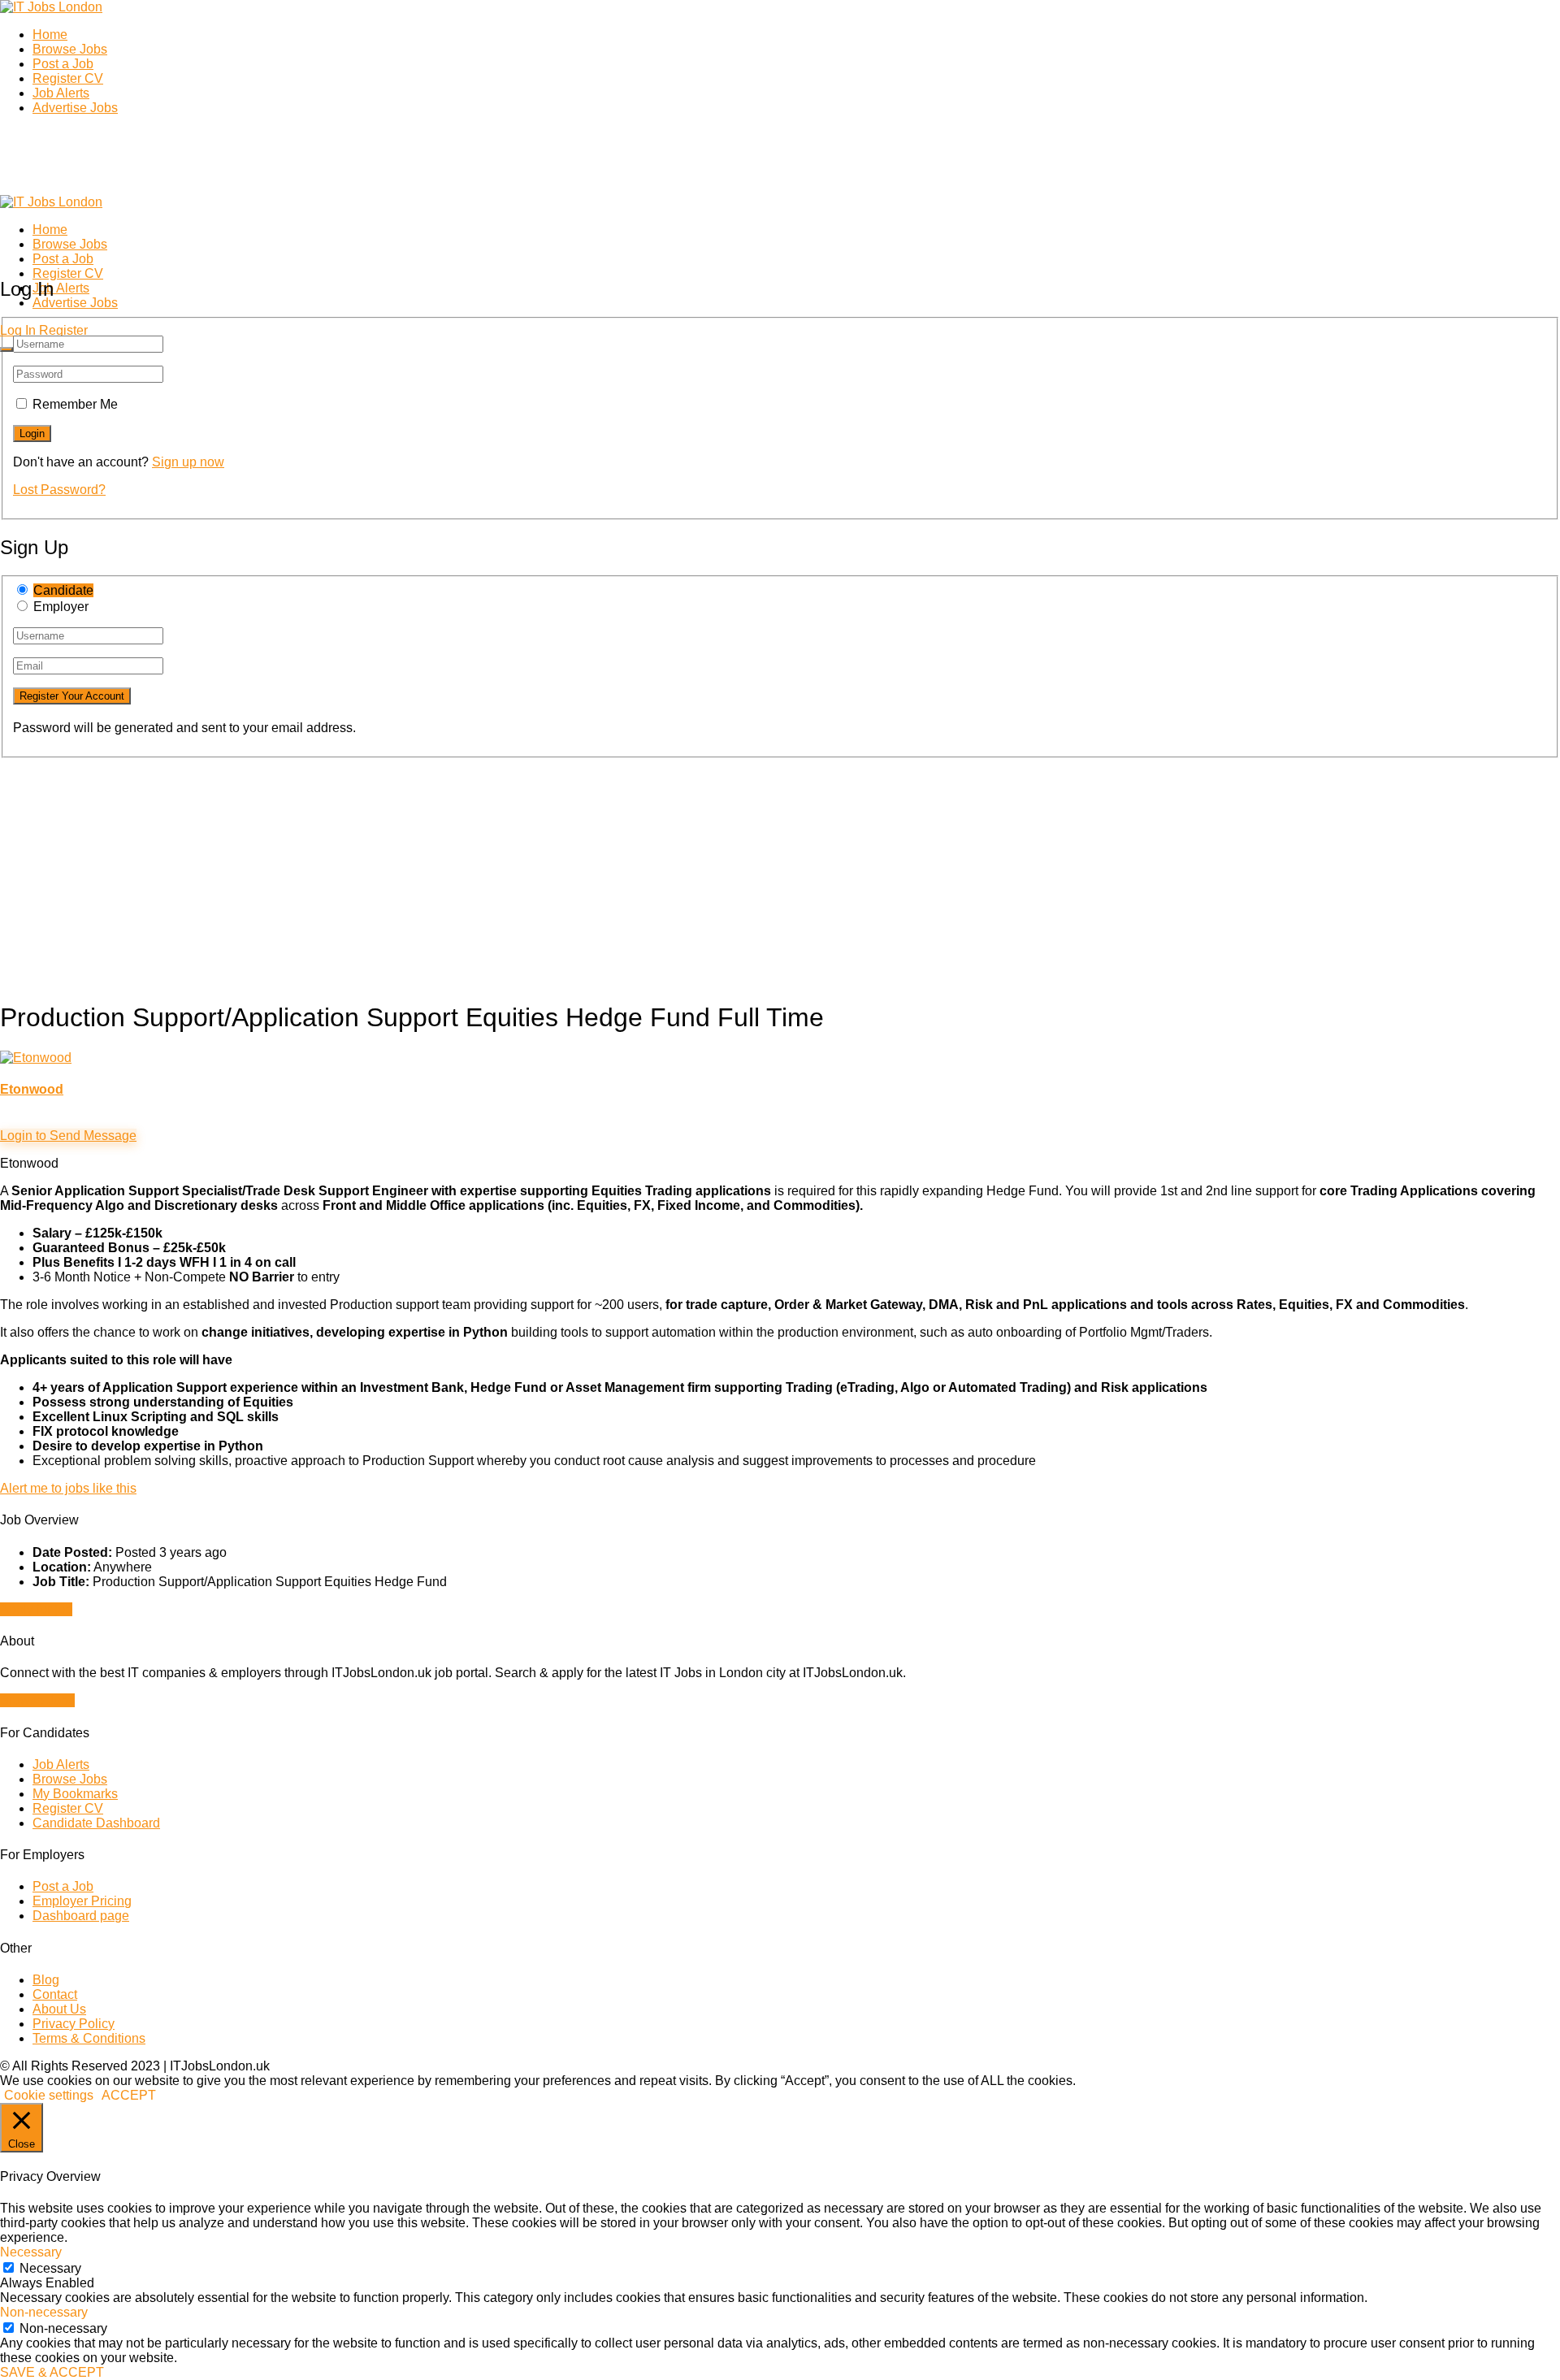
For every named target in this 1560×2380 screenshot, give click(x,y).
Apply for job (36, 1609)
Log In (18, 330)
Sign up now (188, 462)
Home (50, 35)
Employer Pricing (82, 1901)
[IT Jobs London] (51, 7)
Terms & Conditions (89, 2038)
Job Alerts (61, 93)
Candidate (63, 590)
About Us (59, 2009)
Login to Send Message (68, 1136)
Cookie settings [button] (49, 2095)
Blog (46, 1980)
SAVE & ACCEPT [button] (52, 2372)
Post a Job (63, 64)
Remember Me (75, 404)
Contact (55, 1994)
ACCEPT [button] (129, 2095)
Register (63, 330)
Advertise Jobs (75, 108)
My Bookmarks (75, 1794)
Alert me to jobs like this (68, 1488)
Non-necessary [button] (44, 2312)
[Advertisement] (487, 872)
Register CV (68, 78)
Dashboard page (81, 1916)
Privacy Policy (74, 2024)
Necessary (50, 2268)
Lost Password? (59, 490)
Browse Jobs (70, 49)
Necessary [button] (31, 2252)
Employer (61, 607)
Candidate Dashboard (96, 1823)
